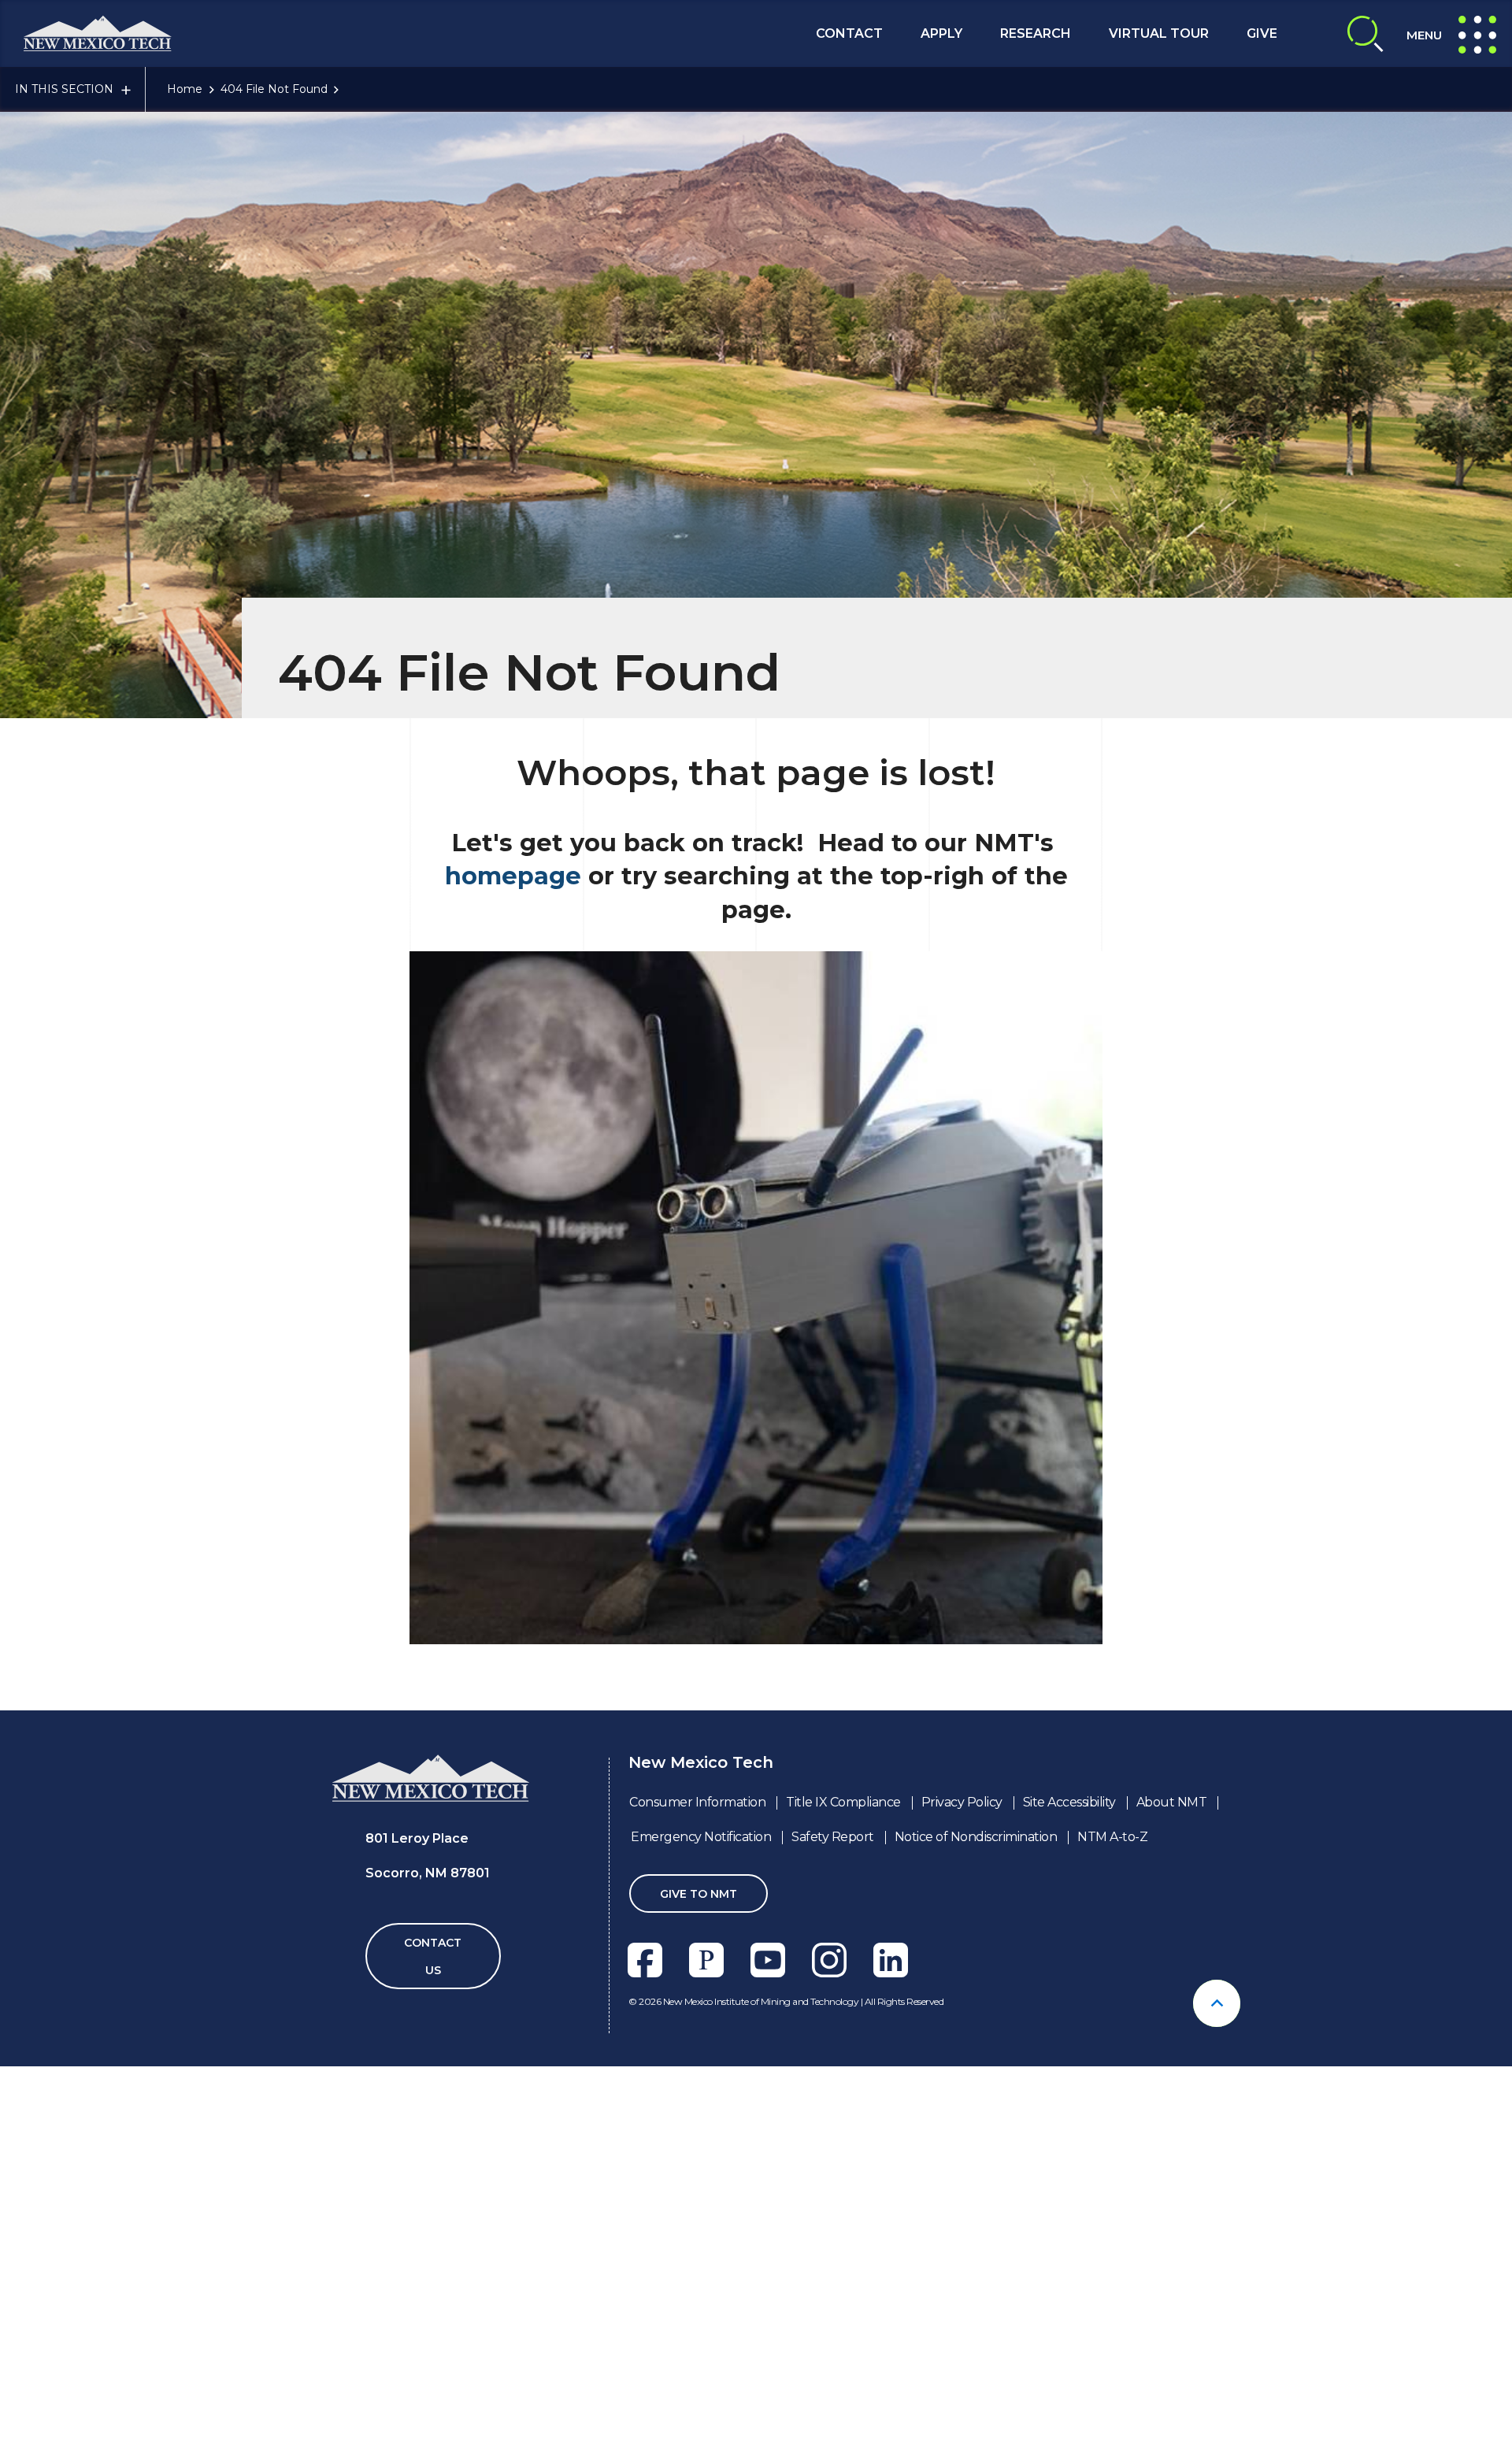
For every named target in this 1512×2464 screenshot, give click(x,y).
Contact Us (433, 1956)
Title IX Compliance (843, 1802)
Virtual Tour (1159, 33)
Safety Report (833, 1837)
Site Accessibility (1069, 1802)
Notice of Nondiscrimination (976, 1837)
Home (185, 89)
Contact (849, 33)
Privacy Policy (962, 1802)
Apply (941, 33)
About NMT (1172, 1802)
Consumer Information (697, 1802)
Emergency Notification (701, 1837)
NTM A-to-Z (1112, 1837)
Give (1262, 33)
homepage (513, 876)
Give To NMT (699, 1894)
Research (1036, 33)
